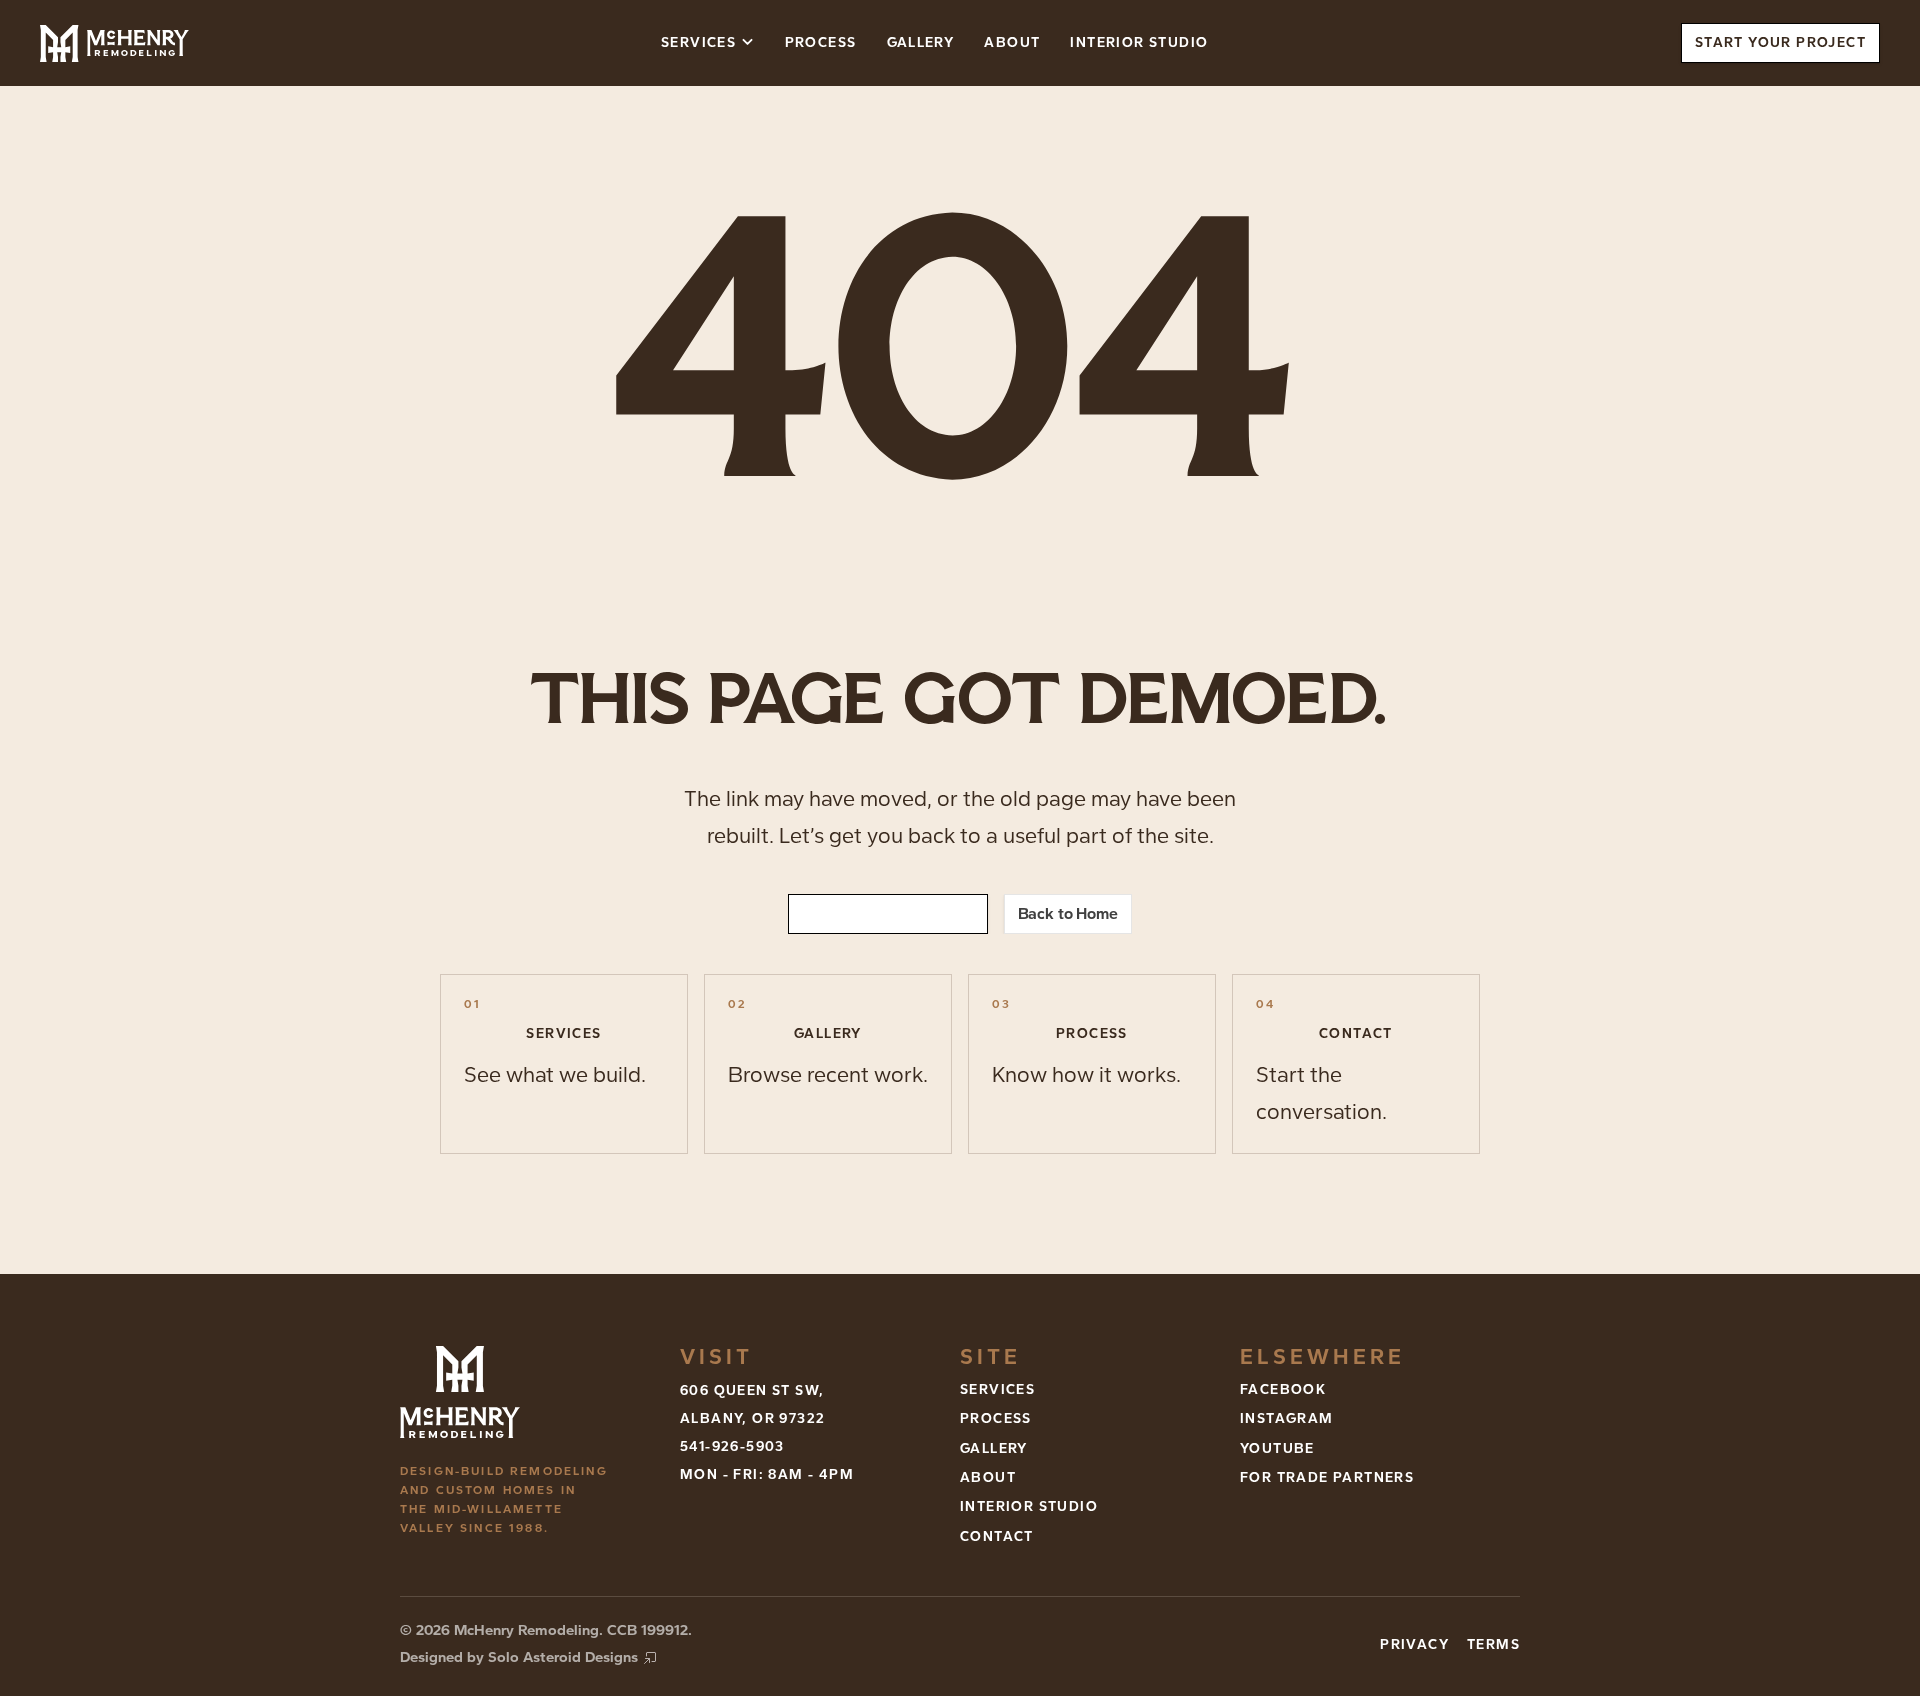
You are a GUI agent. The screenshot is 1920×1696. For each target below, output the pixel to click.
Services (997, 1389)
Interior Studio (1139, 42)
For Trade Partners (1327, 1477)
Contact (997, 1536)
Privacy (1414, 1644)
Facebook (1283, 1389)
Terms (1493, 1644)
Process (821, 42)
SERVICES (698, 42)
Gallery (921, 42)
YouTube (1277, 1448)
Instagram (1287, 1418)
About (1012, 42)
